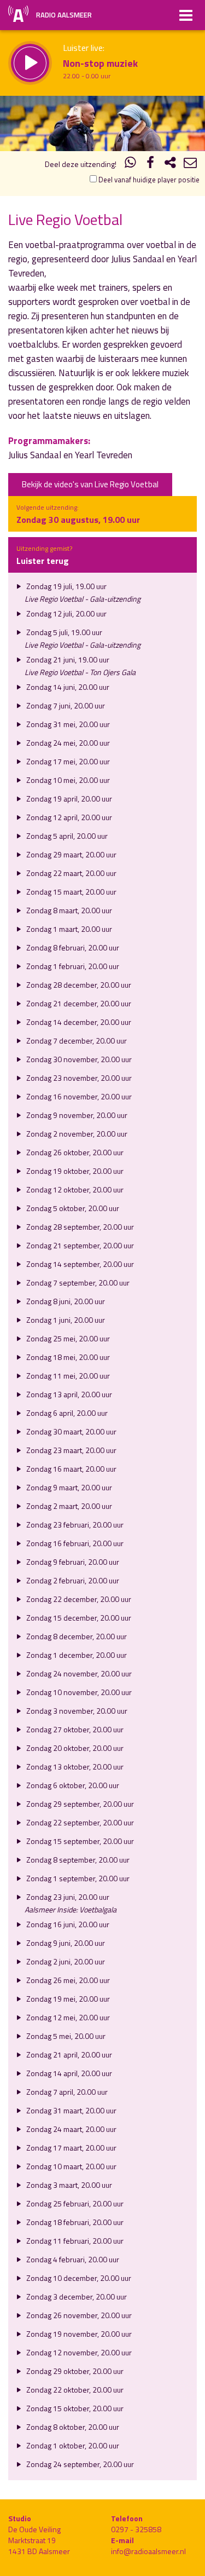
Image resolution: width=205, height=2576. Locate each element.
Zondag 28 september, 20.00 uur (79, 1227)
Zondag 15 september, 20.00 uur (79, 1841)
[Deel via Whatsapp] (131, 164)
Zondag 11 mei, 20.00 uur (67, 1376)
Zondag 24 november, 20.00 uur (78, 1673)
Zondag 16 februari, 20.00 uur (74, 1543)
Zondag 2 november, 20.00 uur (76, 1134)
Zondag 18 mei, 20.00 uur (67, 1357)
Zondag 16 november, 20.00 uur (78, 1096)
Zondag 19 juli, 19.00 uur (66, 586)
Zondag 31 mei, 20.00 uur (67, 724)
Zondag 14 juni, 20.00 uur (67, 687)
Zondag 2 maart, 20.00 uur (68, 1506)
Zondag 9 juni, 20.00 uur (65, 1943)
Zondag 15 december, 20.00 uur (78, 1618)
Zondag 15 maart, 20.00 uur (71, 892)
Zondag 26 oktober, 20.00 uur (74, 1152)
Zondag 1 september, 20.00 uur (77, 1878)
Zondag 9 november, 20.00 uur (76, 1115)
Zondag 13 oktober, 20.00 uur (74, 1767)
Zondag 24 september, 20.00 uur (79, 2464)
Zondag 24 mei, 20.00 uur (67, 743)
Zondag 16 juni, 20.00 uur (67, 1924)
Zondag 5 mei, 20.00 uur (65, 2036)
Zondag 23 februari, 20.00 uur (74, 1525)
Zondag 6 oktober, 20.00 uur (72, 1785)
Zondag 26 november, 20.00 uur (78, 2315)
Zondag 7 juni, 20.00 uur (65, 705)
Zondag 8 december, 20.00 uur (76, 1636)
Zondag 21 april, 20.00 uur (68, 2055)
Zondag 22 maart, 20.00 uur (71, 873)
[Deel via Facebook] (150, 164)
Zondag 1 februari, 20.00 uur (72, 966)
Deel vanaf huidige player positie (148, 180)
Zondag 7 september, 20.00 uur (77, 1283)
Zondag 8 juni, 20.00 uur (65, 1301)
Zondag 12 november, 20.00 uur (78, 2352)
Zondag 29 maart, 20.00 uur (71, 854)
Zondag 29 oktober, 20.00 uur (74, 2371)
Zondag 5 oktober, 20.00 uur (72, 1208)
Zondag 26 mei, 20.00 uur (67, 1980)
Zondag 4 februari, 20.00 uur (72, 2259)
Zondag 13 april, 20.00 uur (68, 1394)
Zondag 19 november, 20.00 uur (78, 2334)
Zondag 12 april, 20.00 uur (68, 817)
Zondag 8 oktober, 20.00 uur (72, 2427)
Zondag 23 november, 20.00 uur (78, 1078)
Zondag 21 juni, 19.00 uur (67, 659)
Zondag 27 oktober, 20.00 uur (74, 1729)
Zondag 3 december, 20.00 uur (76, 2296)
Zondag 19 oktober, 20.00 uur (74, 1171)
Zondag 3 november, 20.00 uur (76, 1711)
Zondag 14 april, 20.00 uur (68, 2073)
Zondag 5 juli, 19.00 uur (63, 632)
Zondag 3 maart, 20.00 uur (68, 2185)
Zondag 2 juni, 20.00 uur (65, 1961)
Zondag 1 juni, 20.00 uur (65, 1320)
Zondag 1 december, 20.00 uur (76, 1655)
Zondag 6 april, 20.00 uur (66, 1413)
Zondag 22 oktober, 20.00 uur (74, 2390)
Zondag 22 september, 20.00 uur (79, 1822)
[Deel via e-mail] (190, 164)
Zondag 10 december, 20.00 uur (78, 2278)
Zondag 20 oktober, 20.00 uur (74, 1748)
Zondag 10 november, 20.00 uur (78, 1692)
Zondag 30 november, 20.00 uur (78, 1059)
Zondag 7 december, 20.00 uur (76, 1041)
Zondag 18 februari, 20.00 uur (74, 2222)
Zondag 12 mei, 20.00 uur (67, 2017)
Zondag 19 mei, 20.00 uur (67, 1999)
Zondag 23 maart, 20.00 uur (71, 1450)
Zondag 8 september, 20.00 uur (77, 1860)
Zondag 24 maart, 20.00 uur (71, 2129)
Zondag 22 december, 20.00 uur (78, 1599)
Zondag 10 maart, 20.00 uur (71, 2166)
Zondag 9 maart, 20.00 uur (68, 1487)
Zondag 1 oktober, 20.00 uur (72, 2445)
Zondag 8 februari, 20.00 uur (72, 947)
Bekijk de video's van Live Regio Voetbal (90, 484)
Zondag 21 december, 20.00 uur (78, 1003)
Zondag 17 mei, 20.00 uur (67, 761)
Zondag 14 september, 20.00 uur (79, 1264)
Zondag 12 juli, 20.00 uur (66, 613)
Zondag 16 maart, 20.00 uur (71, 1469)
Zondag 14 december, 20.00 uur (78, 1022)
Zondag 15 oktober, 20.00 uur (74, 2408)
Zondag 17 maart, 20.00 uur (71, 2148)
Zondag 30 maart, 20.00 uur (71, 1431)
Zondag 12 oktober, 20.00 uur (74, 1189)
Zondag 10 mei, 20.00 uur (67, 780)
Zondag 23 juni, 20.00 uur (67, 1897)
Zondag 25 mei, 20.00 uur (67, 1338)
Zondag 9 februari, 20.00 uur (72, 1562)
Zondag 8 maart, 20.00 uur (68, 910)
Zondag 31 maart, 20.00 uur (71, 2110)
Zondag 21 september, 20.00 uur (79, 1245)
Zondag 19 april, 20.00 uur (68, 799)
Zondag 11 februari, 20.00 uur (74, 2241)
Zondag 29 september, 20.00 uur (79, 1804)
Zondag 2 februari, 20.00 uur (72, 1580)
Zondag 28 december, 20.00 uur (78, 985)
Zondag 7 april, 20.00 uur (66, 2092)
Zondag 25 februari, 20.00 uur (74, 2203)
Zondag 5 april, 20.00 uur (66, 836)
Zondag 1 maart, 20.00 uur (68, 929)
